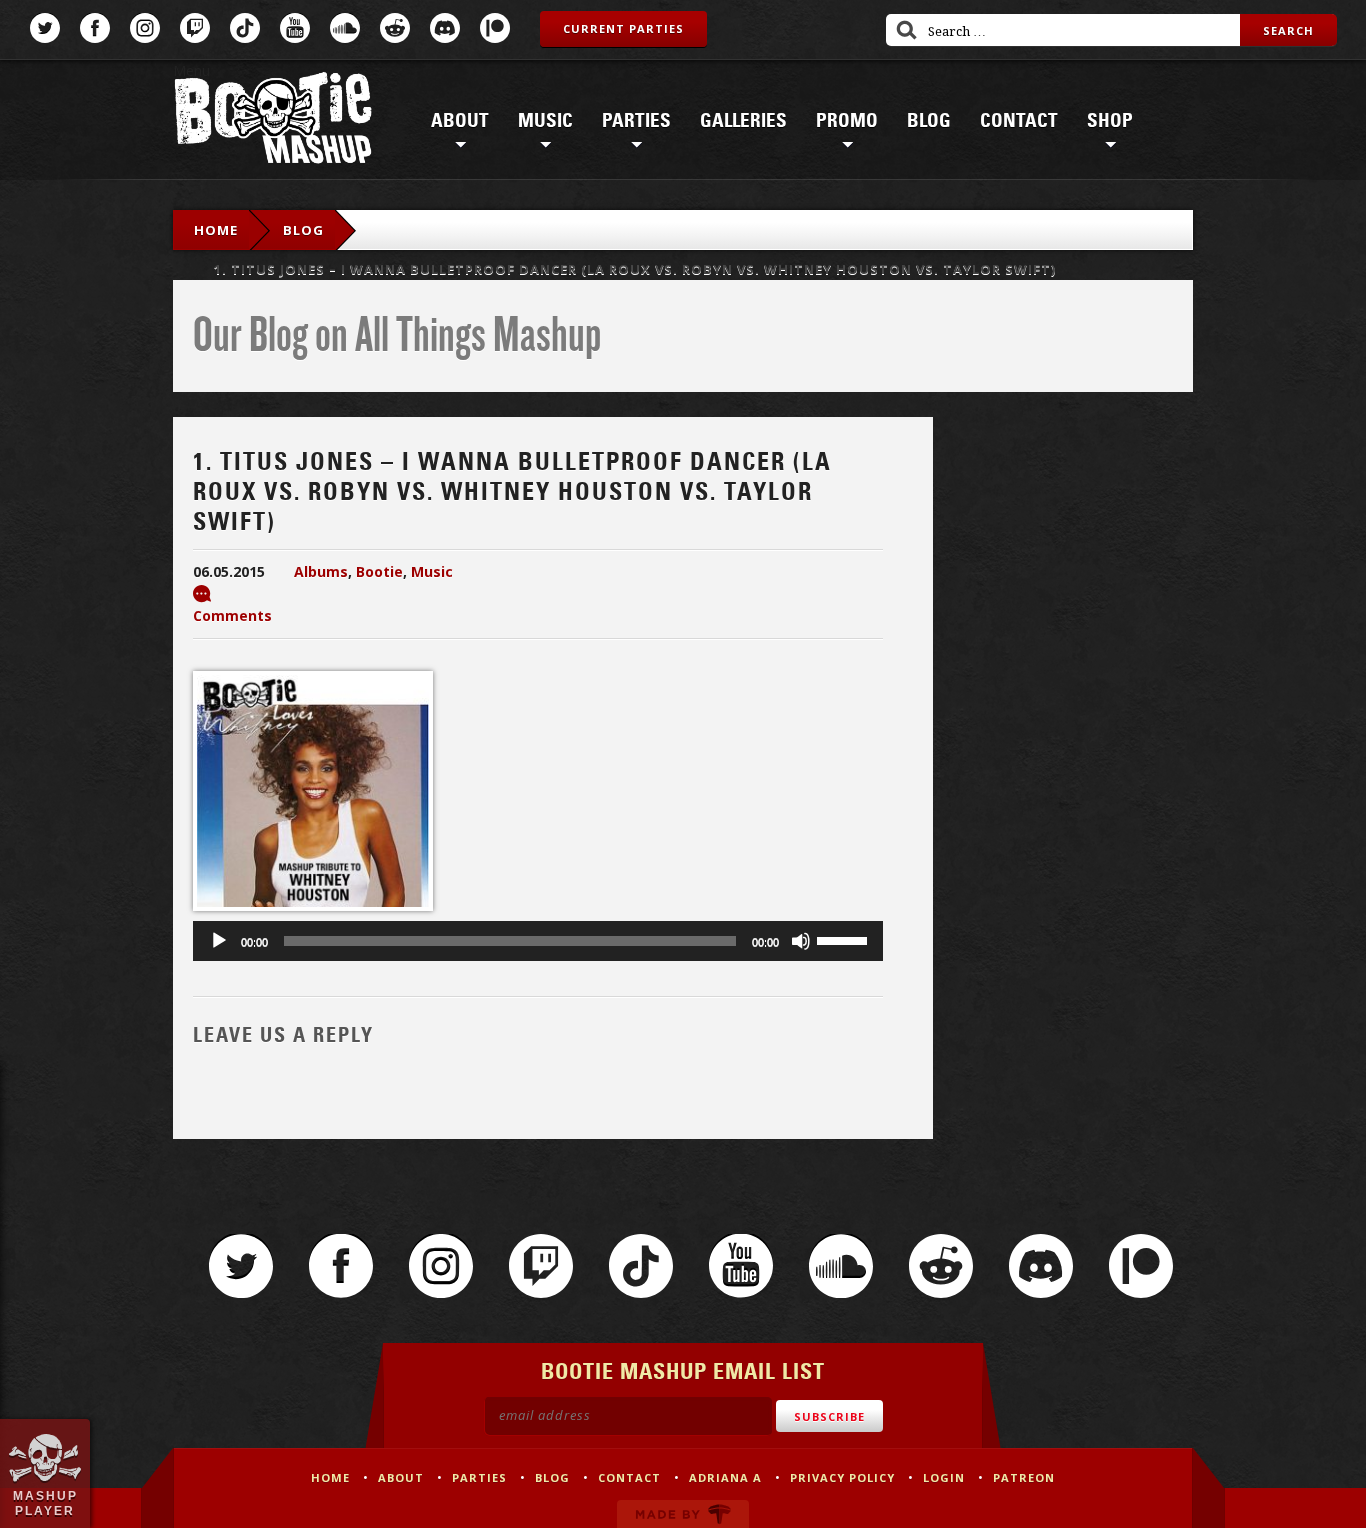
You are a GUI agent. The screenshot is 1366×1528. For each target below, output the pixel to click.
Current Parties (623, 28)
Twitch (195, 28)
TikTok (245, 28)
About (460, 121)
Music (545, 121)
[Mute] (801, 941)
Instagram (145, 28)
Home (216, 230)
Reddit (395, 28)
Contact (1019, 121)
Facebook (95, 28)
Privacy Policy (842, 1477)
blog (303, 230)
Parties (636, 121)
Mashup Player (45, 1503)
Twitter (45, 28)
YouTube (295, 28)
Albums (321, 571)
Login (944, 1477)
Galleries (743, 121)
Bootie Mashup (273, 121)
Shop (1110, 121)
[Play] (219, 941)
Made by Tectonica (683, 1514)
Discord (445, 28)
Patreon (495, 28)
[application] (538, 941)
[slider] (845, 939)
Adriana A (725, 1477)
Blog (929, 121)
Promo (847, 121)
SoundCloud (345, 28)
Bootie (379, 571)
